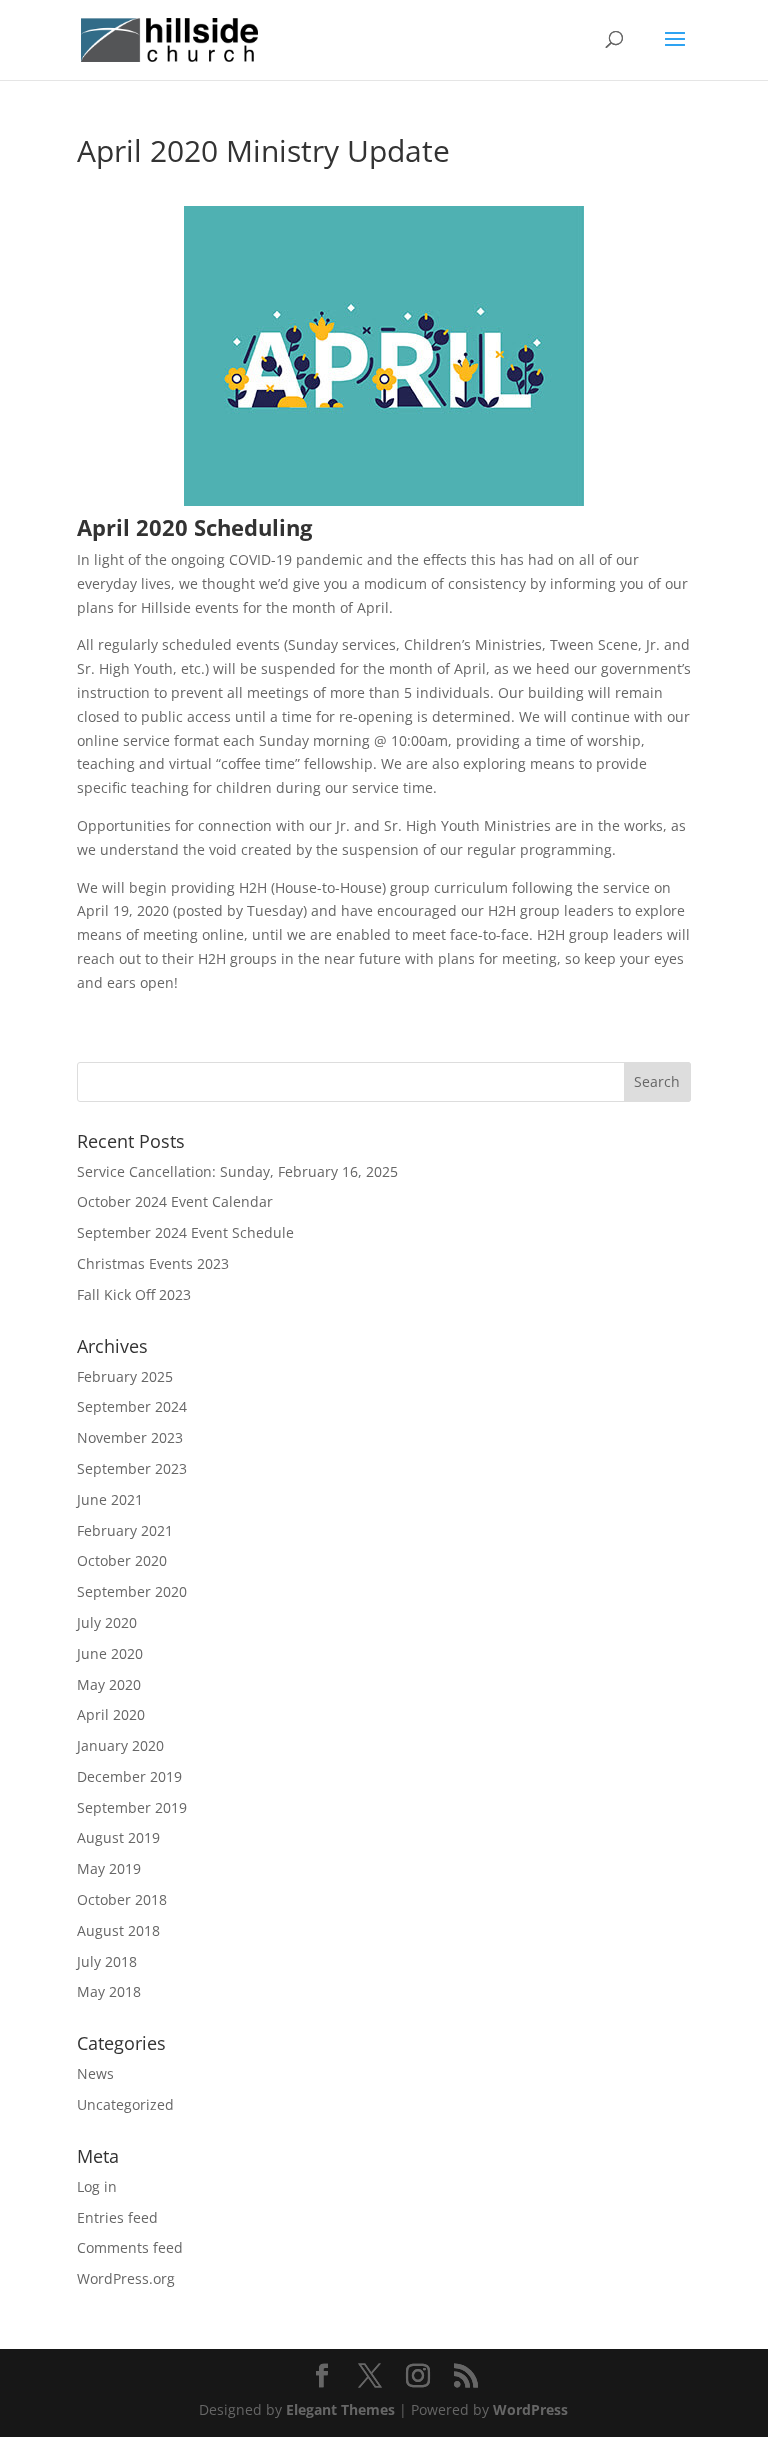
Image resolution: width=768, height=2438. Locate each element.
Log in (97, 2186)
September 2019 (132, 1807)
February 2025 (125, 1376)
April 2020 (111, 1714)
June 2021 (110, 1499)
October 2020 (122, 1560)
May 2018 (109, 1991)
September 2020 (132, 1591)
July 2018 (107, 1961)
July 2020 (107, 1622)
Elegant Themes (340, 2409)
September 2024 (132, 1406)
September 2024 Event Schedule (185, 1232)
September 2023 (132, 1468)
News (95, 2073)
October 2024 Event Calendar (175, 1201)
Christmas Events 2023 (153, 1263)
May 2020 (109, 1684)
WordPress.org (126, 2278)
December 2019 (129, 1776)
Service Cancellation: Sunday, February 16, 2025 (237, 1171)
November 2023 (130, 1437)
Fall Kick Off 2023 (134, 1294)
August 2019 (118, 1837)
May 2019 (109, 1868)
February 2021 (125, 1530)
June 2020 (110, 1653)
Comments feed (130, 2247)
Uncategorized (125, 2104)
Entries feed (117, 2217)
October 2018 (122, 1899)
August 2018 (118, 1930)
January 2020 (120, 1745)
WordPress (530, 2409)
